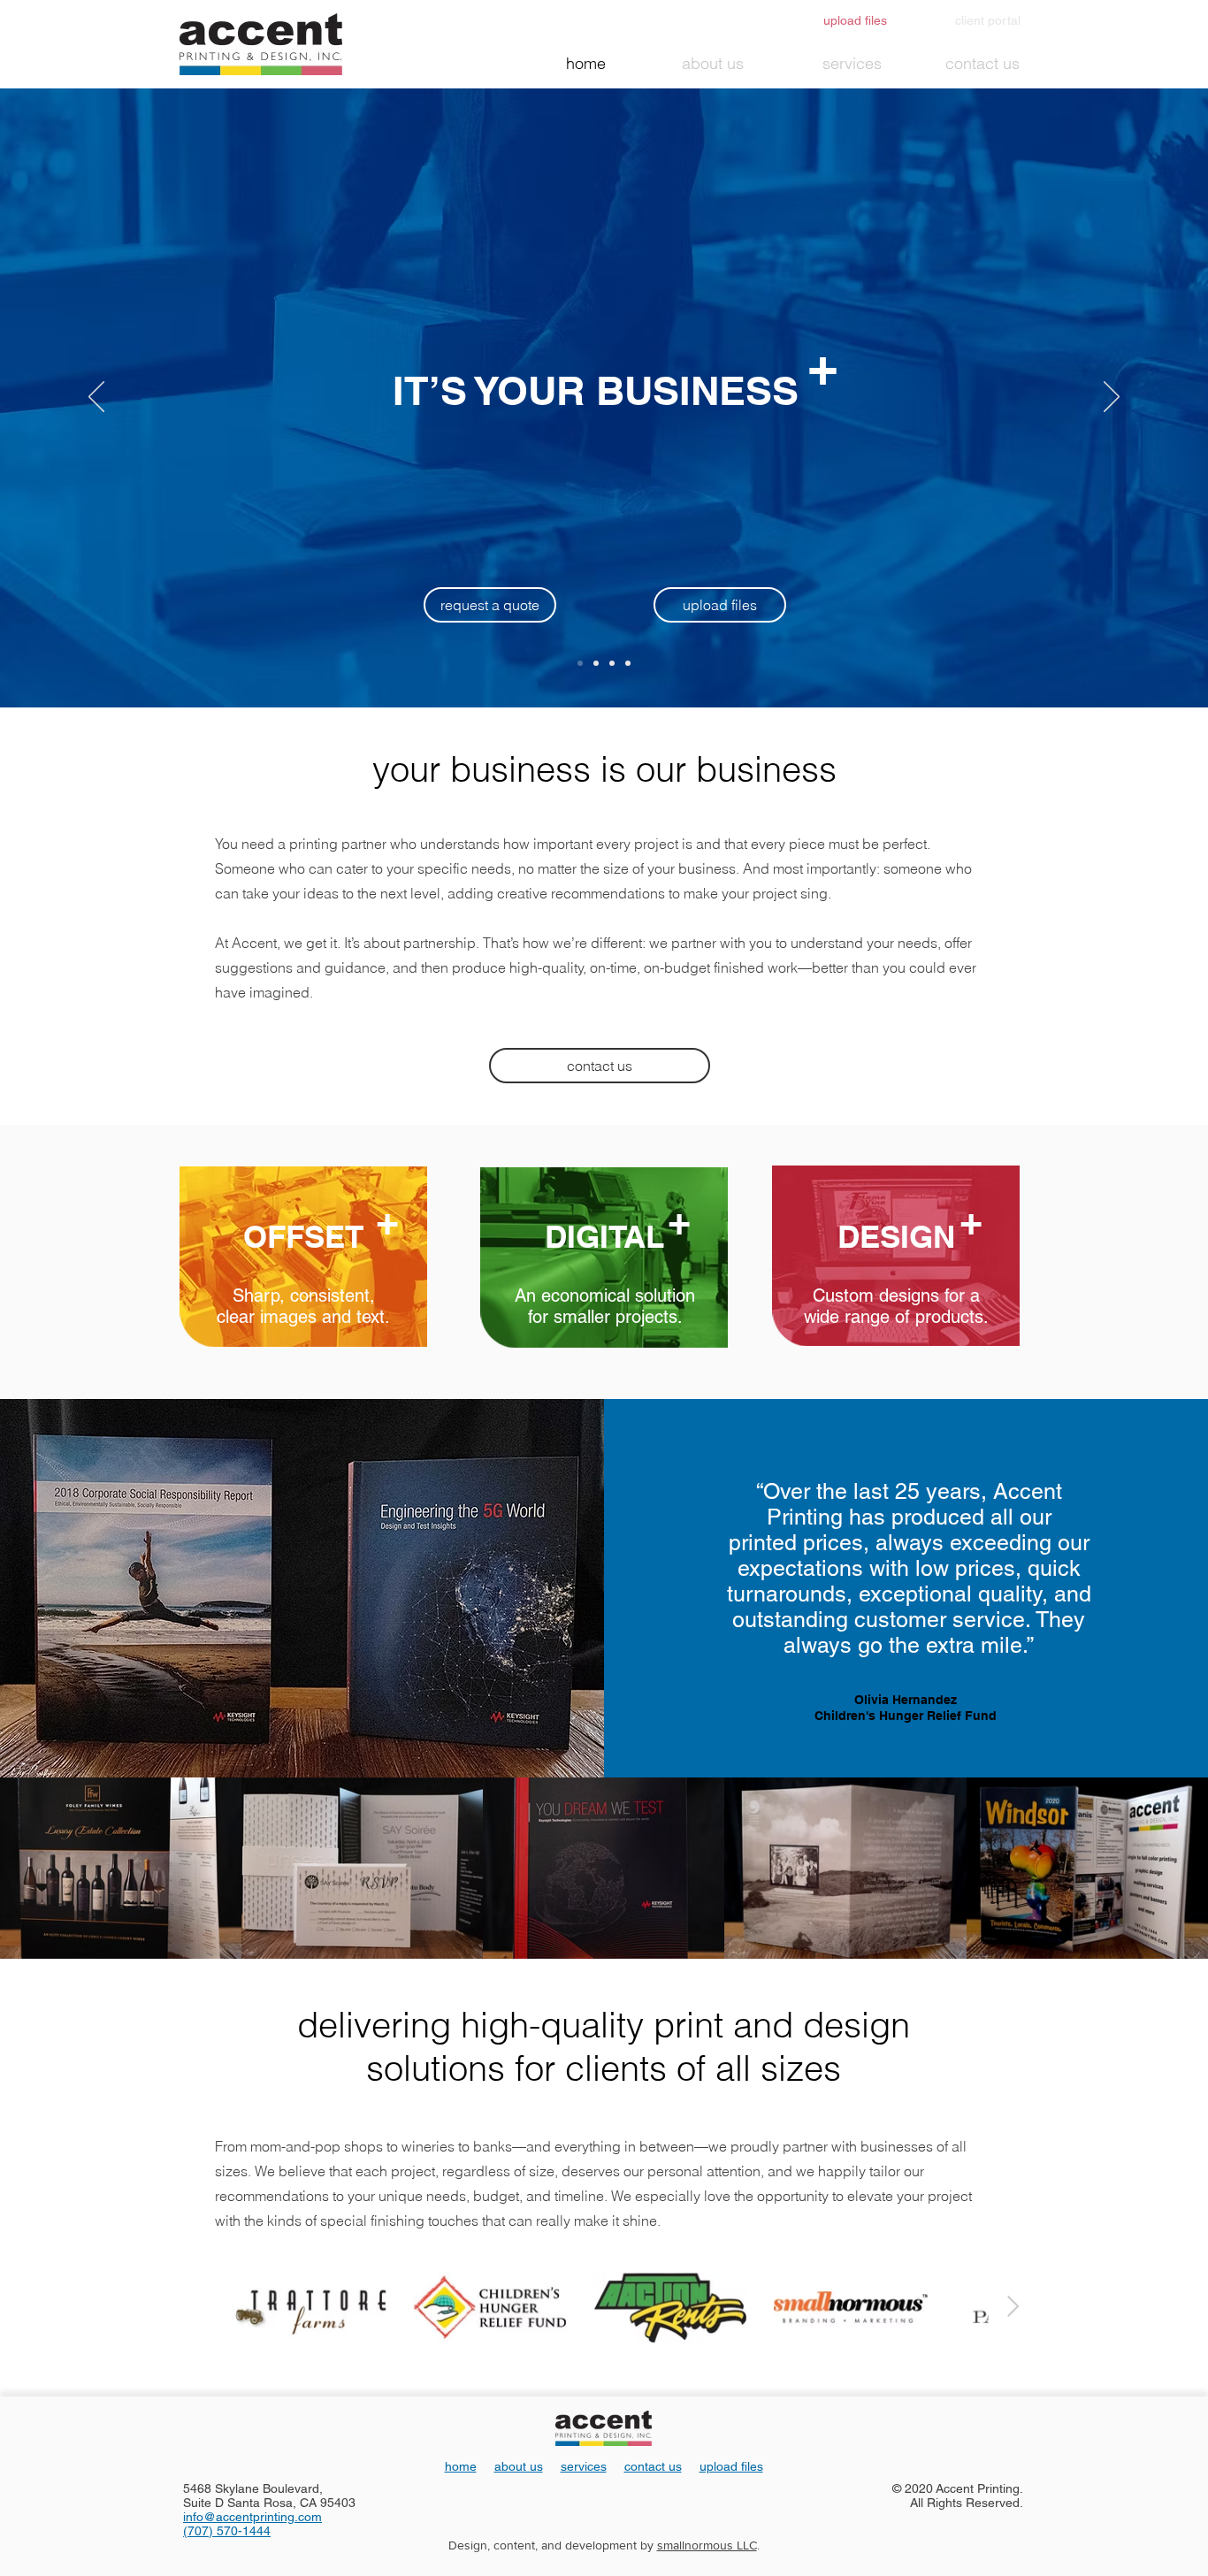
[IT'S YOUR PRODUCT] (612, 663)
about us (519, 2466)
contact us (653, 2466)
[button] (490, 605)
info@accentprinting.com (252, 2517)
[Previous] (96, 398)
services (584, 2466)
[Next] (1112, 398)
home (461, 2466)
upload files (731, 2466)
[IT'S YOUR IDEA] (596, 663)
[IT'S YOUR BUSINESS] (580, 663)
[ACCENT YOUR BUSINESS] (628, 663)
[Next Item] (1013, 2307)
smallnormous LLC (707, 2545)
